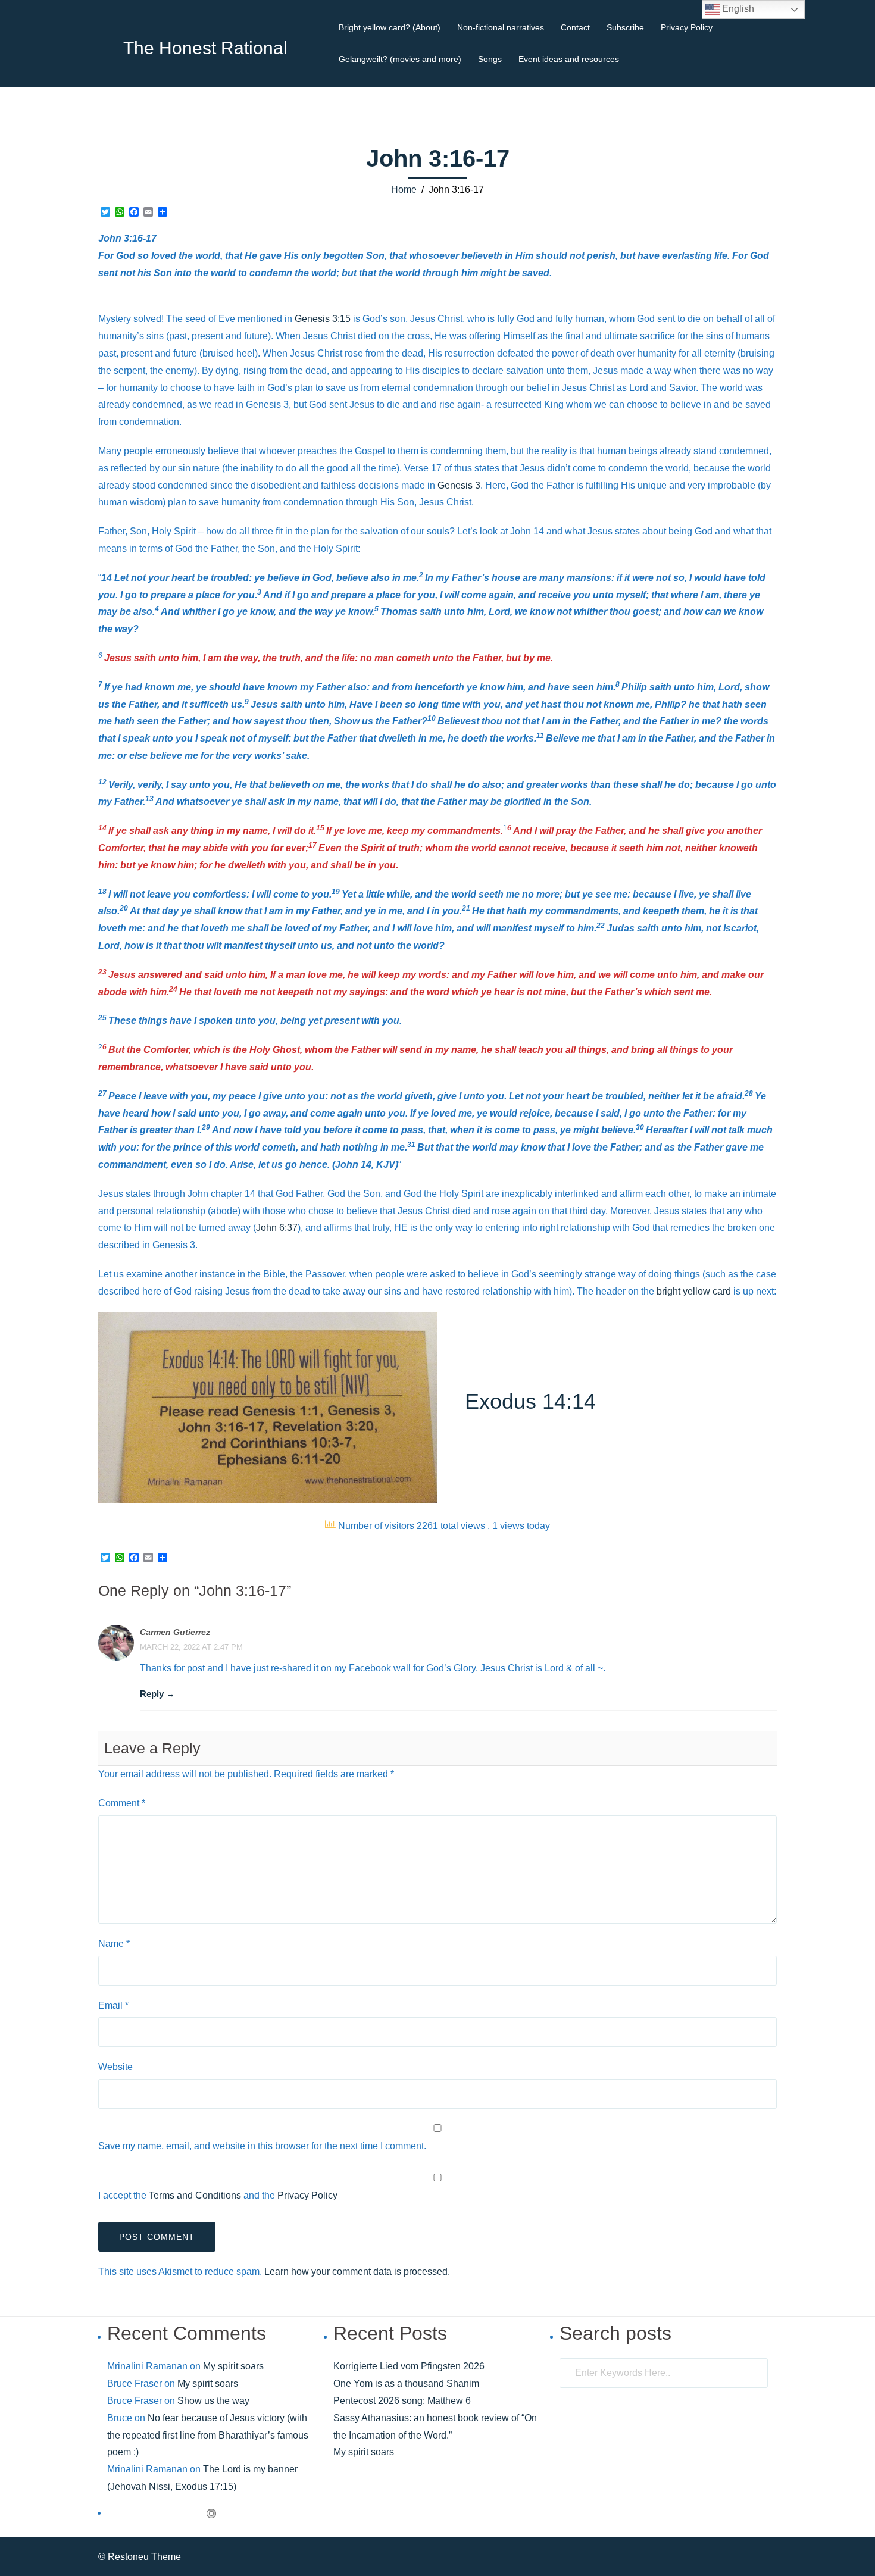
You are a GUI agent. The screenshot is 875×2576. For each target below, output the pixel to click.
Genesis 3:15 (323, 319)
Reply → (157, 1694)
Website (115, 2067)
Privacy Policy (687, 27)
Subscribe (625, 27)
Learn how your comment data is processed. (357, 2272)
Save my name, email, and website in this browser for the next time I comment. (262, 2146)
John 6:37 (277, 1228)
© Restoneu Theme (140, 2557)
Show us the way (213, 2401)
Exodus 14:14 (530, 1401)
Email (113, 2006)
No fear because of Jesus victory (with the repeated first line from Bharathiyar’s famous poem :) (208, 2435)
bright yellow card (694, 1291)
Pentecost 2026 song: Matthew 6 (402, 2401)
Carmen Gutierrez (175, 1632)
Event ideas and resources (569, 59)
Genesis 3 (459, 485)
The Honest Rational (205, 48)
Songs (490, 59)
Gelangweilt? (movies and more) (400, 59)
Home (404, 190)
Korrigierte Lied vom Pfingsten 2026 (409, 2366)
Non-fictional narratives (501, 27)
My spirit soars (233, 2366)
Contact (575, 27)
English (737, 9)
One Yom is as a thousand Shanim (406, 2383)
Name (114, 1944)
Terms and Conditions (195, 2195)
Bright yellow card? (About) (390, 27)
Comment (122, 1803)
